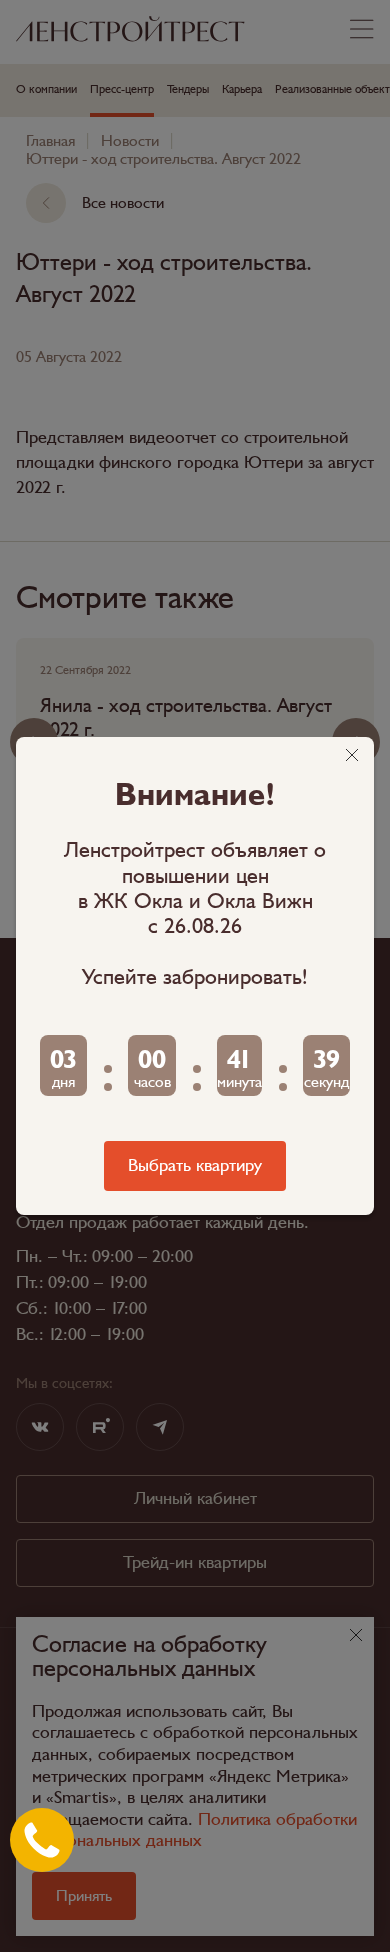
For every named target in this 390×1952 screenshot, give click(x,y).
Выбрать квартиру (195, 1165)
